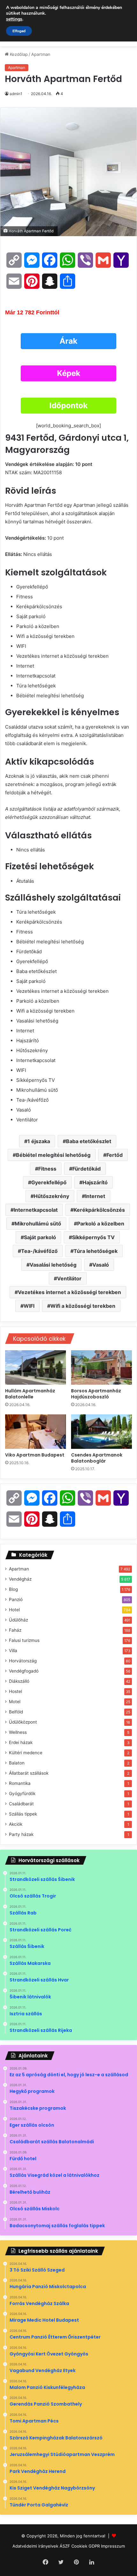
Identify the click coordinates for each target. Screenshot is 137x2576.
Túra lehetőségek (96, 1251)
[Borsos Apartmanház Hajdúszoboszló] (101, 1367)
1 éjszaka (39, 1141)
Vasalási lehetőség (53, 1265)
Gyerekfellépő (49, 1182)
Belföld (16, 1712)
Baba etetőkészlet (89, 1141)
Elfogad (19, 31)
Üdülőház (18, 1620)
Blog (13, 1589)
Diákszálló (19, 1681)
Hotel (14, 1610)
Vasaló (101, 1265)
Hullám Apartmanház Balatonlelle (30, 1394)
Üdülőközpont (23, 1722)
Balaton (17, 1763)
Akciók (16, 1824)
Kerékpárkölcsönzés (99, 1210)
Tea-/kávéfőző (39, 1251)
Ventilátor (69, 1278)
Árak (68, 341)
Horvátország (23, 1661)
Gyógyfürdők (22, 1793)
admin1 (16, 94)
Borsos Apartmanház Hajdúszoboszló (96, 1394)
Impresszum (113, 2546)
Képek (69, 373)
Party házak (21, 1834)
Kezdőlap (18, 54)
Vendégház (20, 1579)
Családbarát (21, 1804)
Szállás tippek (23, 1814)
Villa (13, 1651)
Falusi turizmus (24, 1640)
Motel (15, 1702)
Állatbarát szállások (29, 1773)
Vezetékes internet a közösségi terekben (69, 1292)
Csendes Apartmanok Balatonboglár (97, 1458)
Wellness (18, 1732)
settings (14, 19)
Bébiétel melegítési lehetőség (53, 1155)
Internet (95, 1196)
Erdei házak (21, 1742)
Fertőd (115, 1155)
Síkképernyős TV (93, 1237)
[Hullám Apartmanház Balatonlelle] (36, 1367)
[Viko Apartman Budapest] (36, 1432)
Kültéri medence (26, 1753)
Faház (15, 1630)
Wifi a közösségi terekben (83, 1306)
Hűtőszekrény (51, 1196)
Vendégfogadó (24, 1671)
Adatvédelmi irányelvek (35, 2546)
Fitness (47, 1169)
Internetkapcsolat (36, 1210)
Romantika (20, 1783)
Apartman (41, 54)
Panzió (16, 1599)
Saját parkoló (40, 1237)
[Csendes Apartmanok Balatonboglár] (101, 1432)
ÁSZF (65, 2546)
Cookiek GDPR (86, 2546)
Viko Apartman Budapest (35, 1455)
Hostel (15, 1691)
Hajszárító (95, 1182)
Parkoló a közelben (101, 1224)
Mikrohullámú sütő (38, 1224)
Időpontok (68, 405)
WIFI (29, 1306)
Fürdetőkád (87, 1169)
